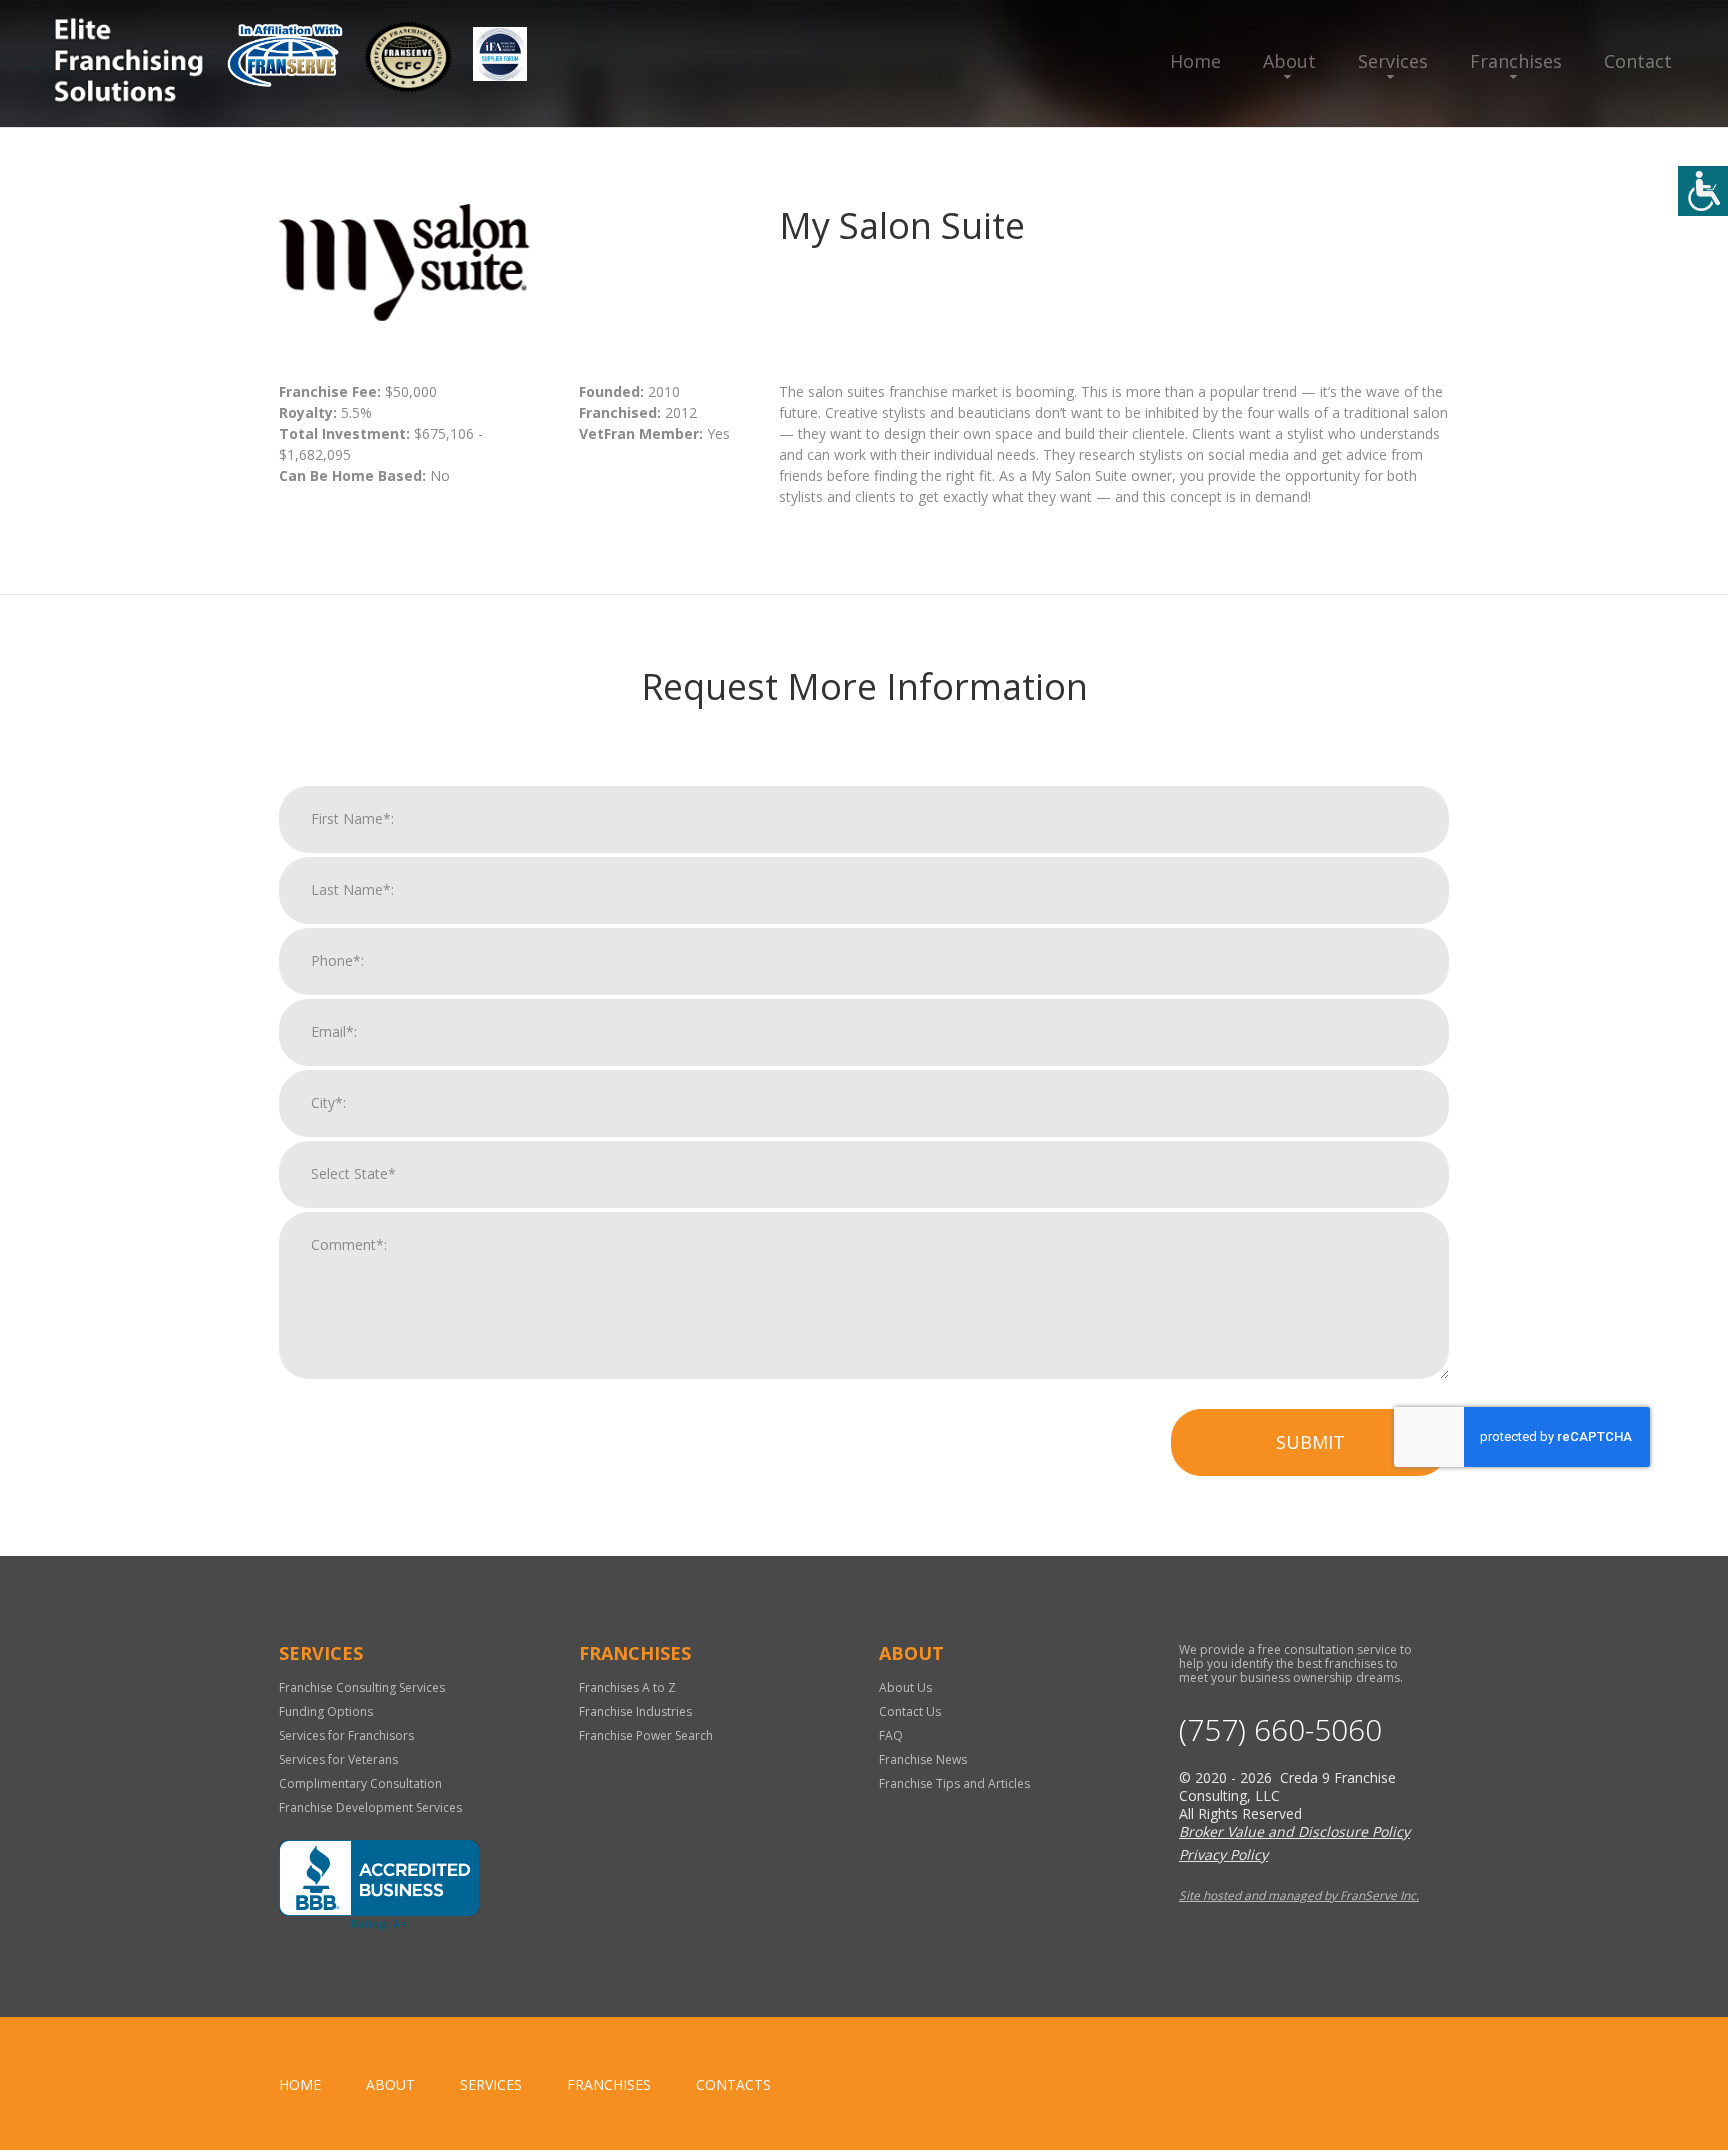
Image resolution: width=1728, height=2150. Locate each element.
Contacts (733, 2084)
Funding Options (326, 1711)
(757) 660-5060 (1280, 1730)
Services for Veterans (338, 1759)
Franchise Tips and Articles (954, 1783)
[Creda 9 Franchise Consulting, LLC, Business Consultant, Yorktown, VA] (379, 1885)
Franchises (1516, 61)
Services (1393, 61)
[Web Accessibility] (1703, 191)
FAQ (891, 1735)
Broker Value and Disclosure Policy (1294, 1831)
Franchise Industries (635, 1711)
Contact (1638, 61)
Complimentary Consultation (360, 1783)
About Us (905, 1687)
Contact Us (910, 1711)
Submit (1310, 1442)
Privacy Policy (1223, 1854)
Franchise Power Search (646, 1735)
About (1289, 61)
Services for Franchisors (346, 1735)
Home (1195, 61)
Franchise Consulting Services (362, 1687)
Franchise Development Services (370, 1807)
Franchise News (923, 1759)
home (300, 2084)
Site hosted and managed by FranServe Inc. (1299, 1895)
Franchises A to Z (627, 1687)
